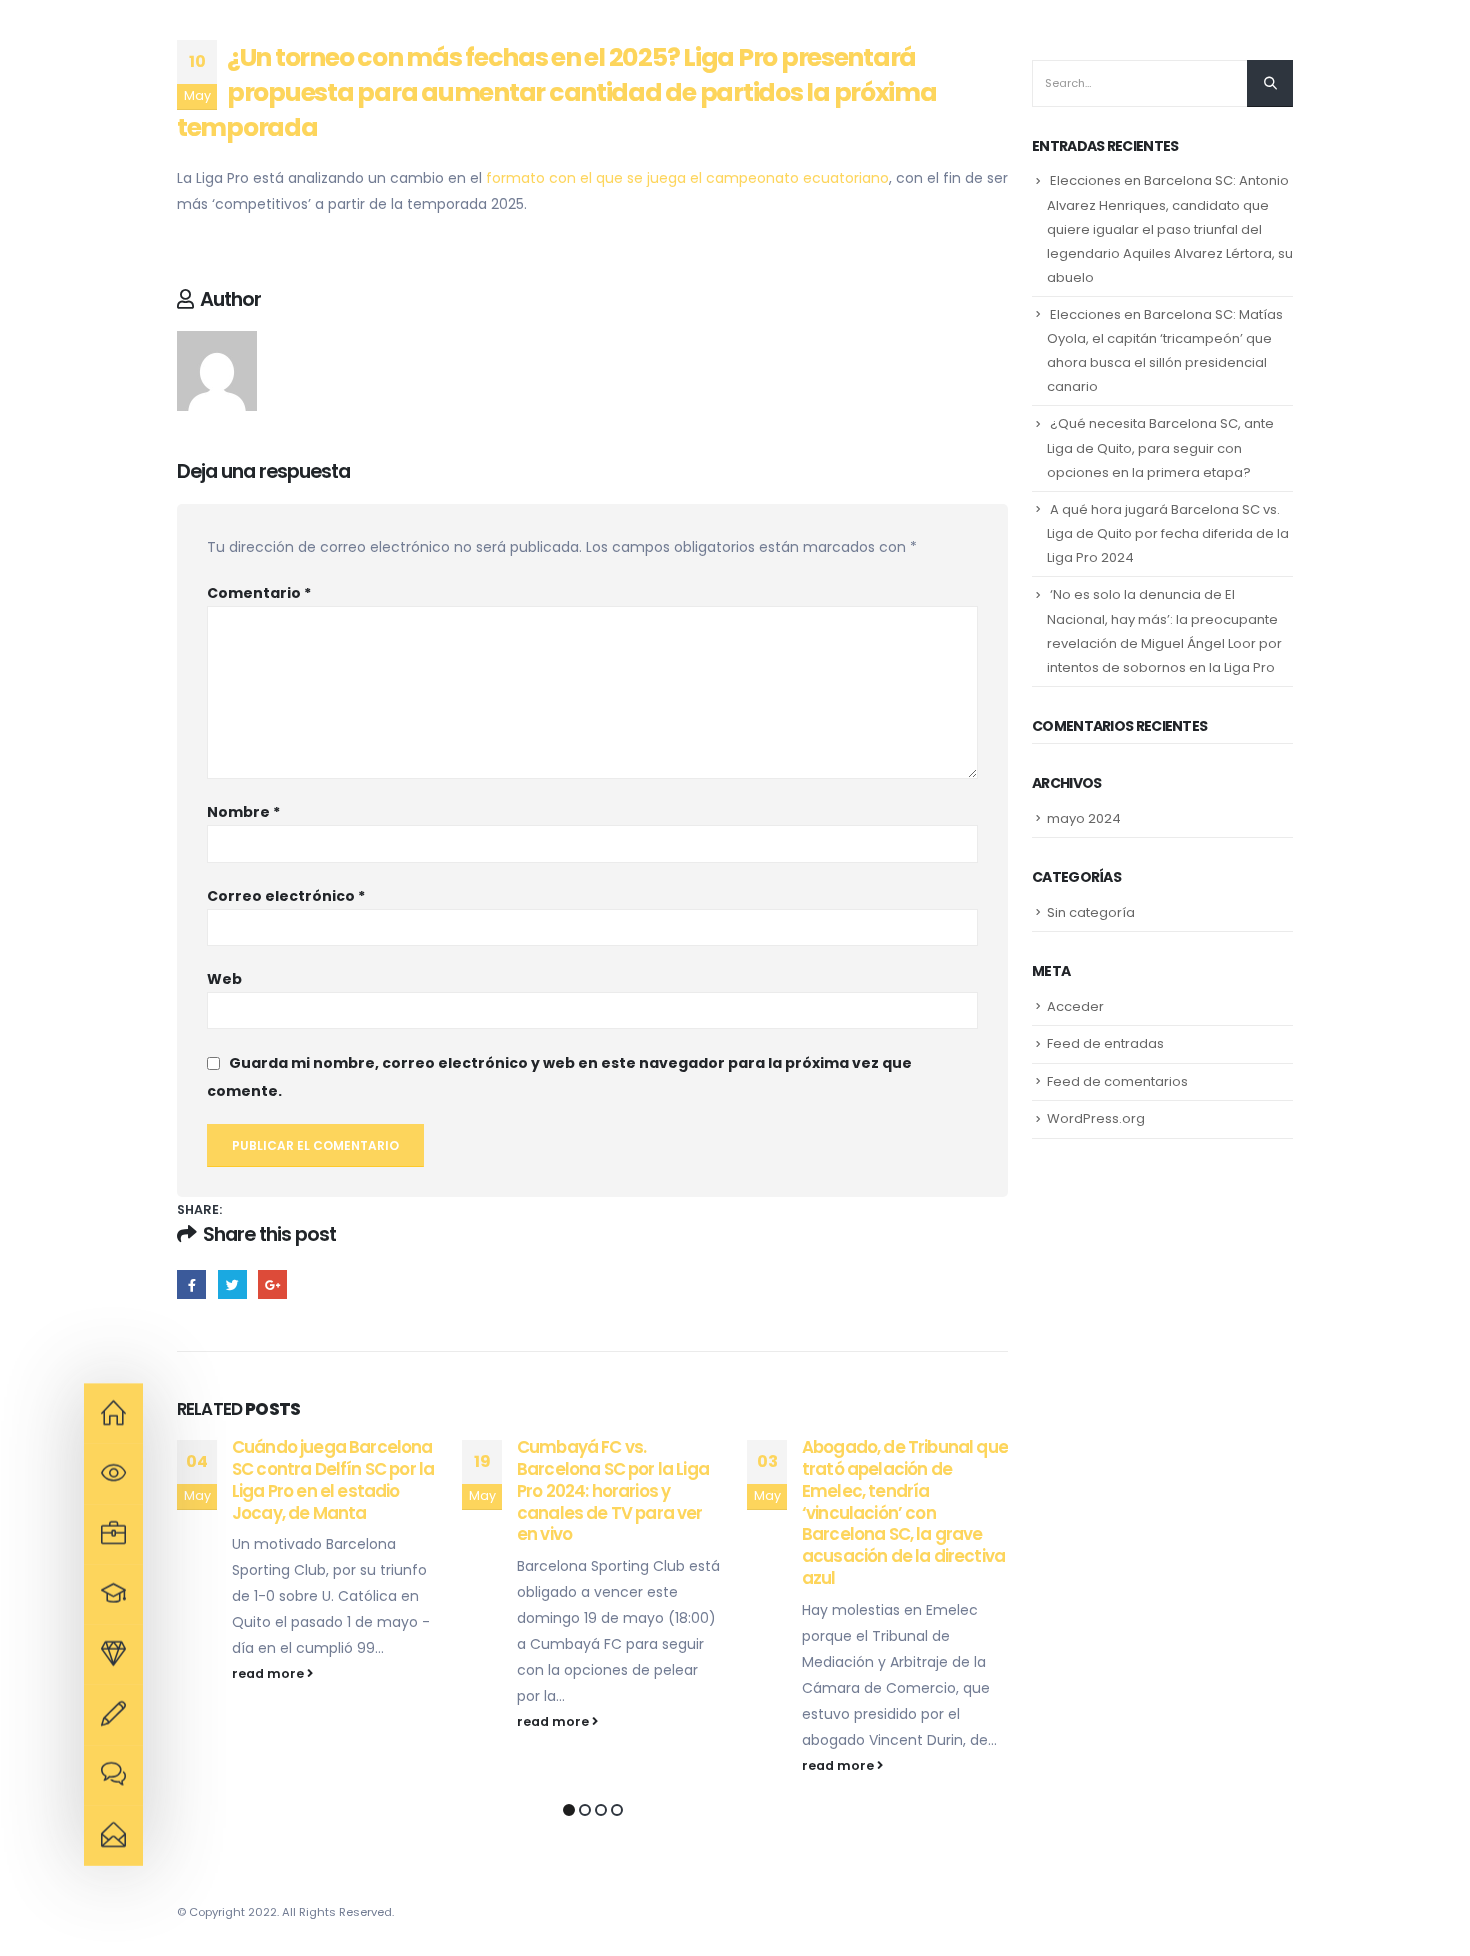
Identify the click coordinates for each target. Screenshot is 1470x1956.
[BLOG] (113, 1775)
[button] (569, 1810)
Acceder (1075, 1006)
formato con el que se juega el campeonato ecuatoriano (687, 178)
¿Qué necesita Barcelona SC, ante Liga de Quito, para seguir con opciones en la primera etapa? (1160, 447)
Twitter (232, 1284)
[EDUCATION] (113, 1534)
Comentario (259, 593)
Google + (272, 1284)
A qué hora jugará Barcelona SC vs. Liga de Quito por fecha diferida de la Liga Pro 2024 (1168, 533)
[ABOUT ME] (113, 1414)
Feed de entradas (1105, 1043)
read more (269, 1673)
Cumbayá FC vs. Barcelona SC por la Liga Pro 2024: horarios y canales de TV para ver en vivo (613, 1490)
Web (224, 979)
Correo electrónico (286, 896)
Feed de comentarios (1117, 1081)
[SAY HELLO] (113, 1836)
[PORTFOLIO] (113, 1655)
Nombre (243, 812)
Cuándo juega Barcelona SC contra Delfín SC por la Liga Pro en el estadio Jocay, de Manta (333, 1479)
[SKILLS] (113, 1594)
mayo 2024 (1084, 818)
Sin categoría (1091, 912)
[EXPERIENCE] (113, 1474)
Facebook (191, 1284)
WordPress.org (1096, 1118)
